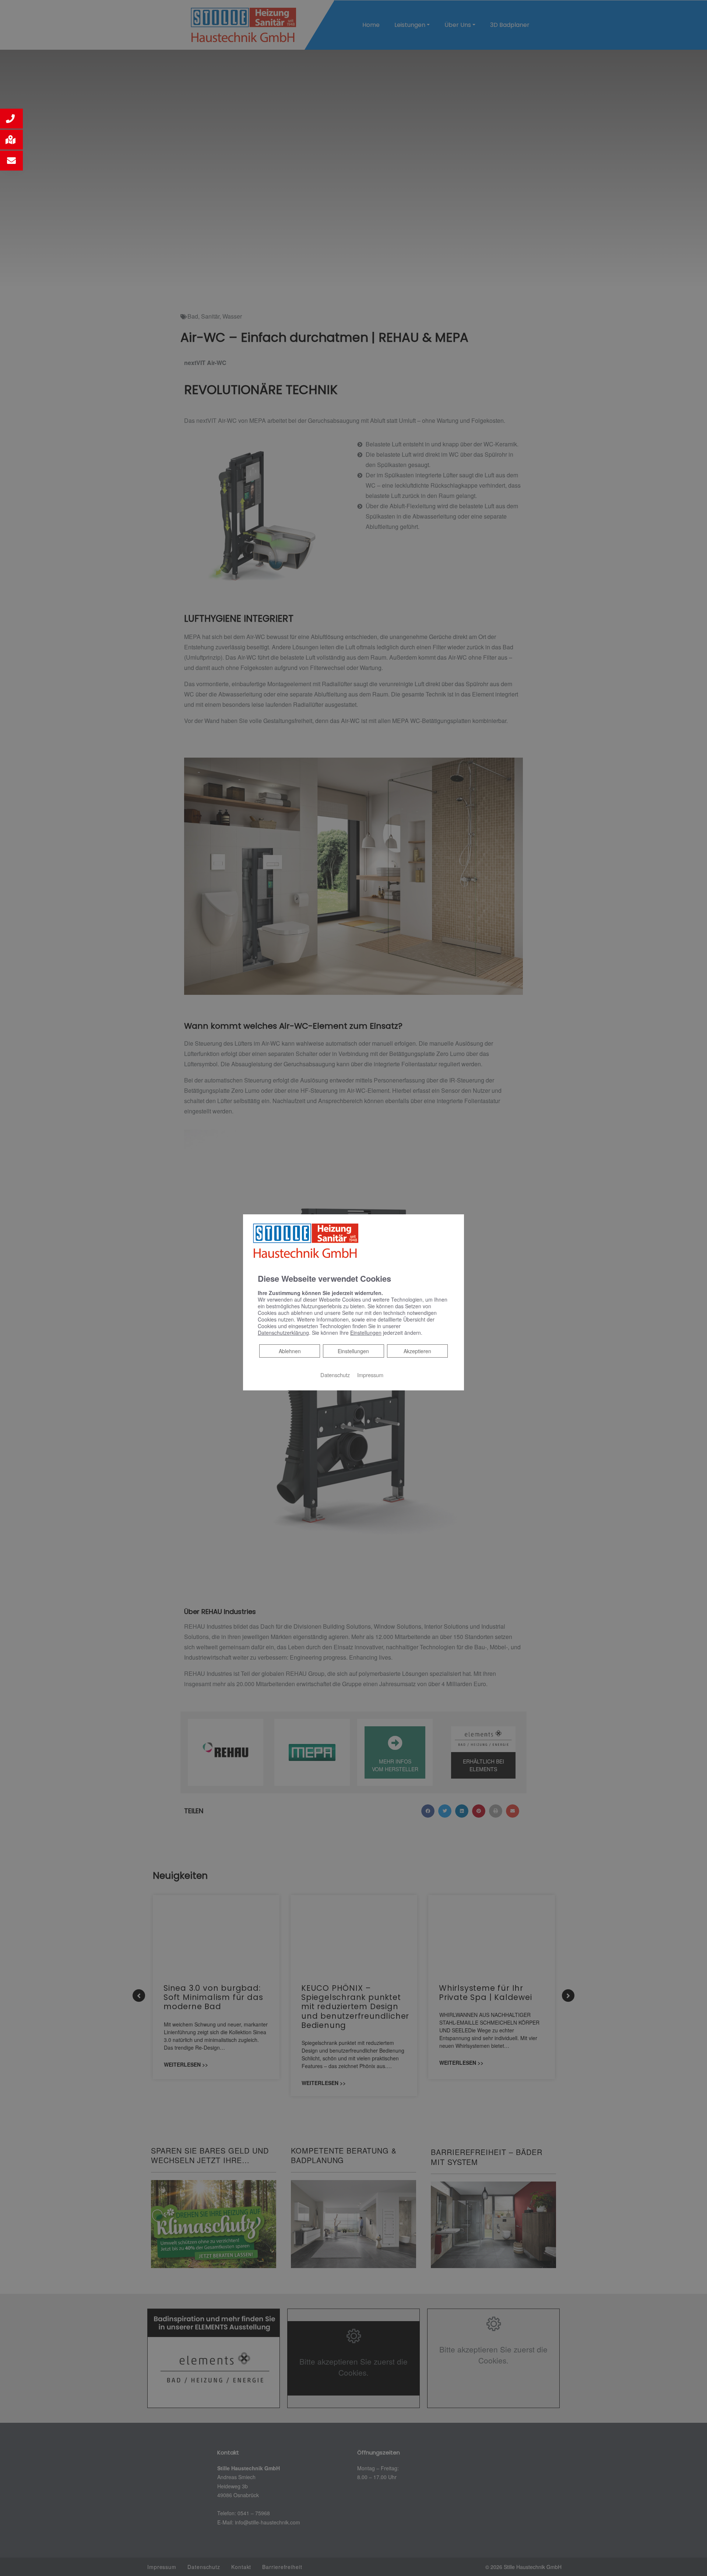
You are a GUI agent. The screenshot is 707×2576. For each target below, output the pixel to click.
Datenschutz (335, 1375)
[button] (11, 119)
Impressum (370, 1375)
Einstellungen (353, 1351)
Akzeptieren (417, 1351)
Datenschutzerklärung (283, 1333)
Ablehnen (290, 1351)
